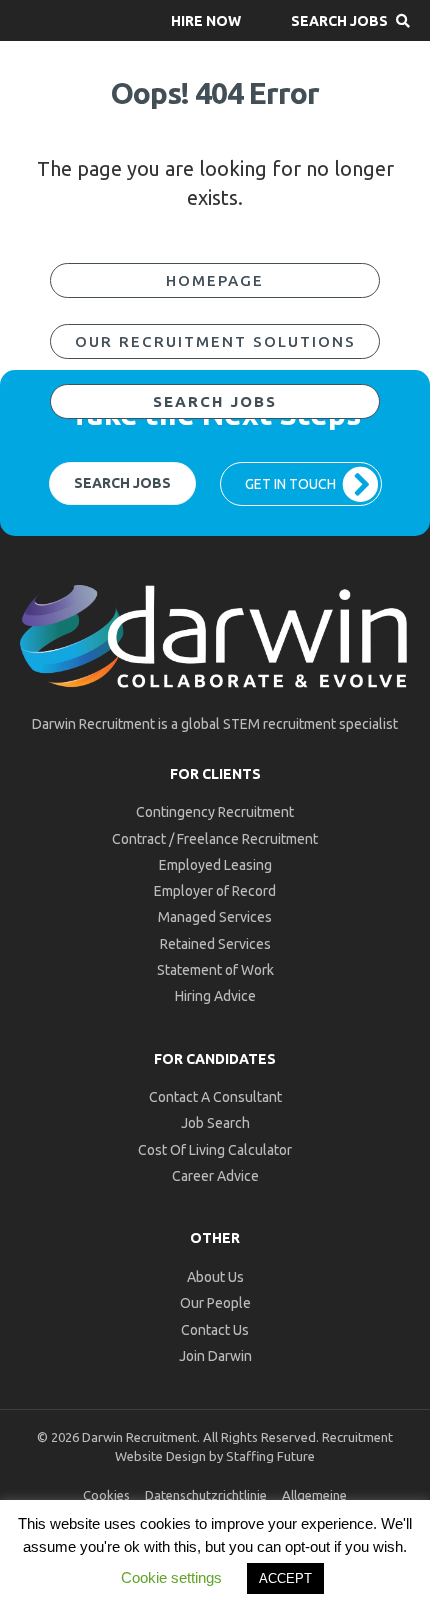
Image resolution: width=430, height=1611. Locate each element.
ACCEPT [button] (285, 1578)
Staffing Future (270, 1456)
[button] (206, 20)
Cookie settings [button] (171, 1577)
